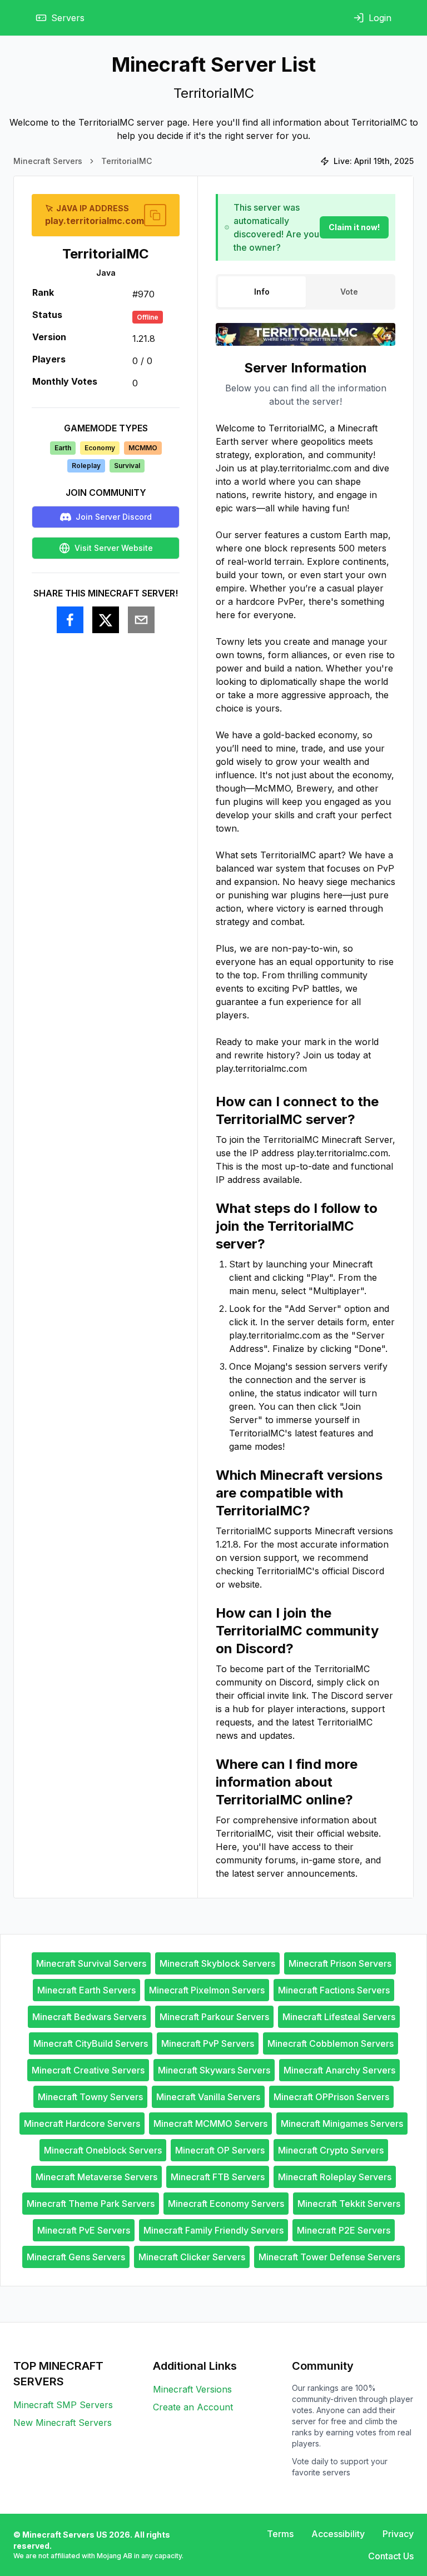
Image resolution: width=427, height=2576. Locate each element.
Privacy (398, 2534)
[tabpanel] (306, 1120)
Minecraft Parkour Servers (214, 2017)
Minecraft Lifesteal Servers (339, 2017)
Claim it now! (354, 227)
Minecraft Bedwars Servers (89, 2017)
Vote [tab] (349, 292)
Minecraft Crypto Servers (331, 2150)
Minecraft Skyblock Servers (217, 1963)
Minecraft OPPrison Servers (331, 2097)
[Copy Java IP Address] (155, 215)
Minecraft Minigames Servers (342, 2124)
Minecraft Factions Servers (334, 1990)
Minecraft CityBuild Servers (91, 2043)
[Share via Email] (141, 620)
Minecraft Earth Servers (86, 1990)
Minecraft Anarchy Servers (339, 2070)
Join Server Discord (114, 517)
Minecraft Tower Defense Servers (329, 2257)
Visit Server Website (114, 548)
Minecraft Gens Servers (76, 2257)
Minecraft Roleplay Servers (335, 2177)
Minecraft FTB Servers (218, 2177)
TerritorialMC (126, 161)
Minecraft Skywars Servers (214, 2070)
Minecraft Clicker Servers (192, 2257)
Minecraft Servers (48, 161)
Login (380, 18)
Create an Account (193, 2407)
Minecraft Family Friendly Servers (213, 2230)
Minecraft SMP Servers (63, 2405)
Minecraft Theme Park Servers (91, 2204)
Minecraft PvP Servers (208, 2043)
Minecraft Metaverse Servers (96, 2177)
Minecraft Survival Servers (91, 1963)
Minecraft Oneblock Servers (103, 2150)
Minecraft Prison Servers (340, 1963)
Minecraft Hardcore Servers (82, 2124)
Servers (68, 18)
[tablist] (306, 292)
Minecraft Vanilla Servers (208, 2097)
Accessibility (338, 2534)
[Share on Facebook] (70, 620)
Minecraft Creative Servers (88, 2070)
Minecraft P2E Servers (344, 2230)
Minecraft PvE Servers (84, 2230)
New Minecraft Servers (63, 2423)
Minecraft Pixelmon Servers (207, 1990)
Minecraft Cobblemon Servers (331, 2043)
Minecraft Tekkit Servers (349, 2204)
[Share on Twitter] (106, 620)
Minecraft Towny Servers (90, 2097)
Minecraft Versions (192, 2389)
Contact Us (391, 2556)
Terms (280, 2534)
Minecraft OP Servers (220, 2150)
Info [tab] (262, 292)
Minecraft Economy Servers (226, 2204)
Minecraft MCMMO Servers (210, 2124)
